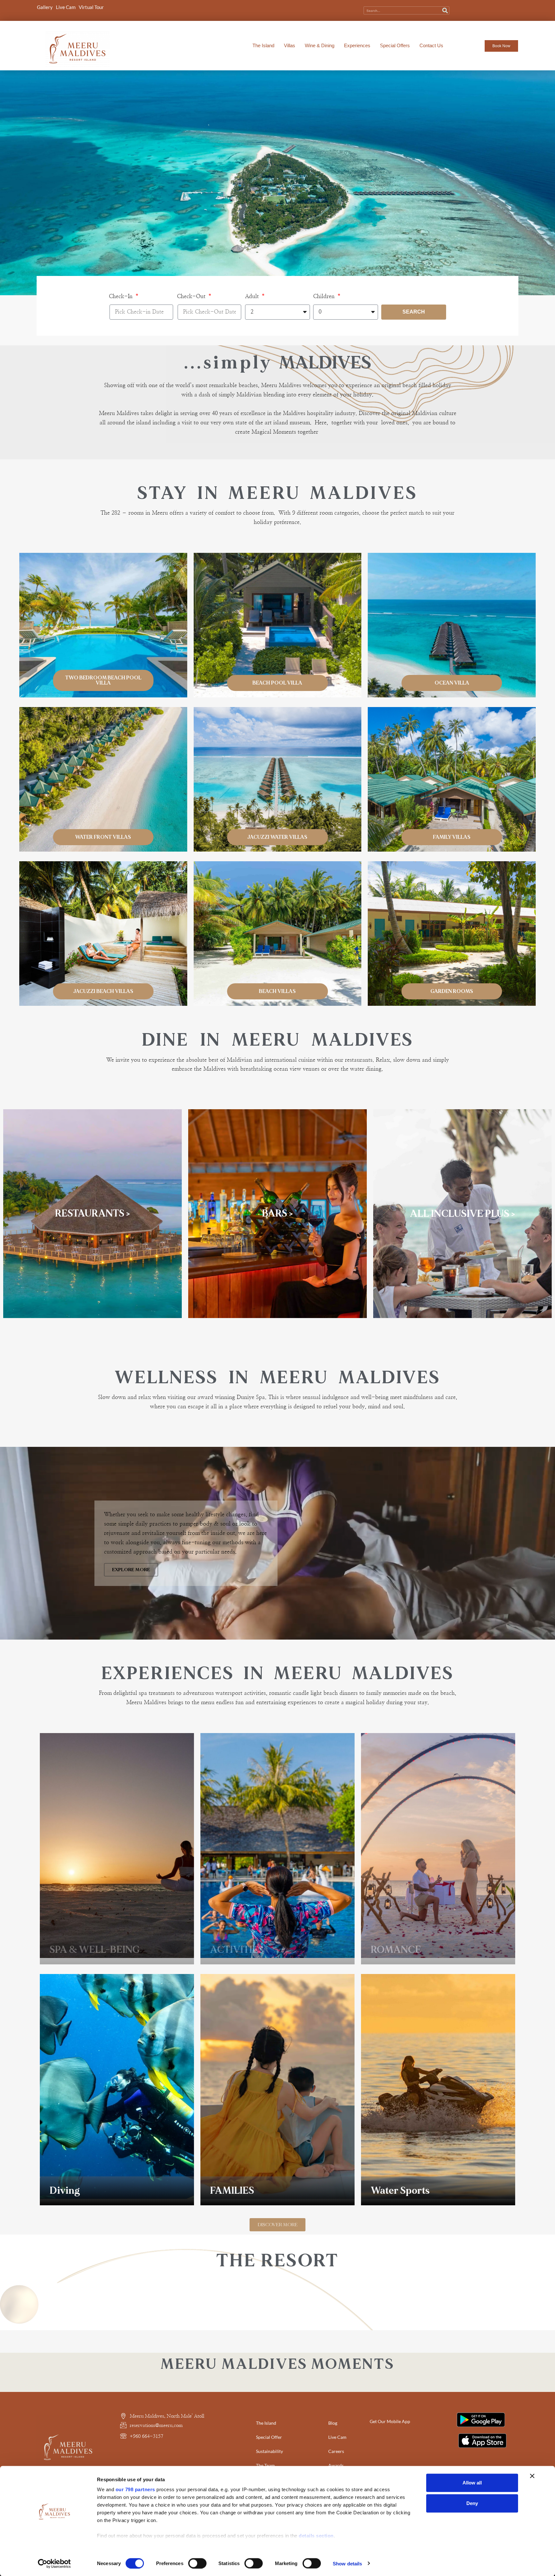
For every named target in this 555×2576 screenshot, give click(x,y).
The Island (263, 45)
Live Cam (66, 7)
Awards (336, 2465)
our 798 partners (135, 2489)
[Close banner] (532, 2476)
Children (325, 296)
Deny (472, 2503)
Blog (333, 2423)
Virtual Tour (91, 7)
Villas (290, 45)
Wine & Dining (320, 45)
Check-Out (192, 296)
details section (316, 2536)
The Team (265, 2465)
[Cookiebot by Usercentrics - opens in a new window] (54, 2563)
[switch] (197, 2563)
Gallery (45, 7)
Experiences (357, 45)
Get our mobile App (390, 2421)
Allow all (472, 2483)
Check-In (122, 296)
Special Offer (269, 2437)
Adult (253, 296)
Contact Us (431, 45)
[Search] (445, 10)
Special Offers (395, 45)
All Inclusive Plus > (463, 1214)
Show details (347, 2563)
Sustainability (269, 2451)
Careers (336, 2451)
